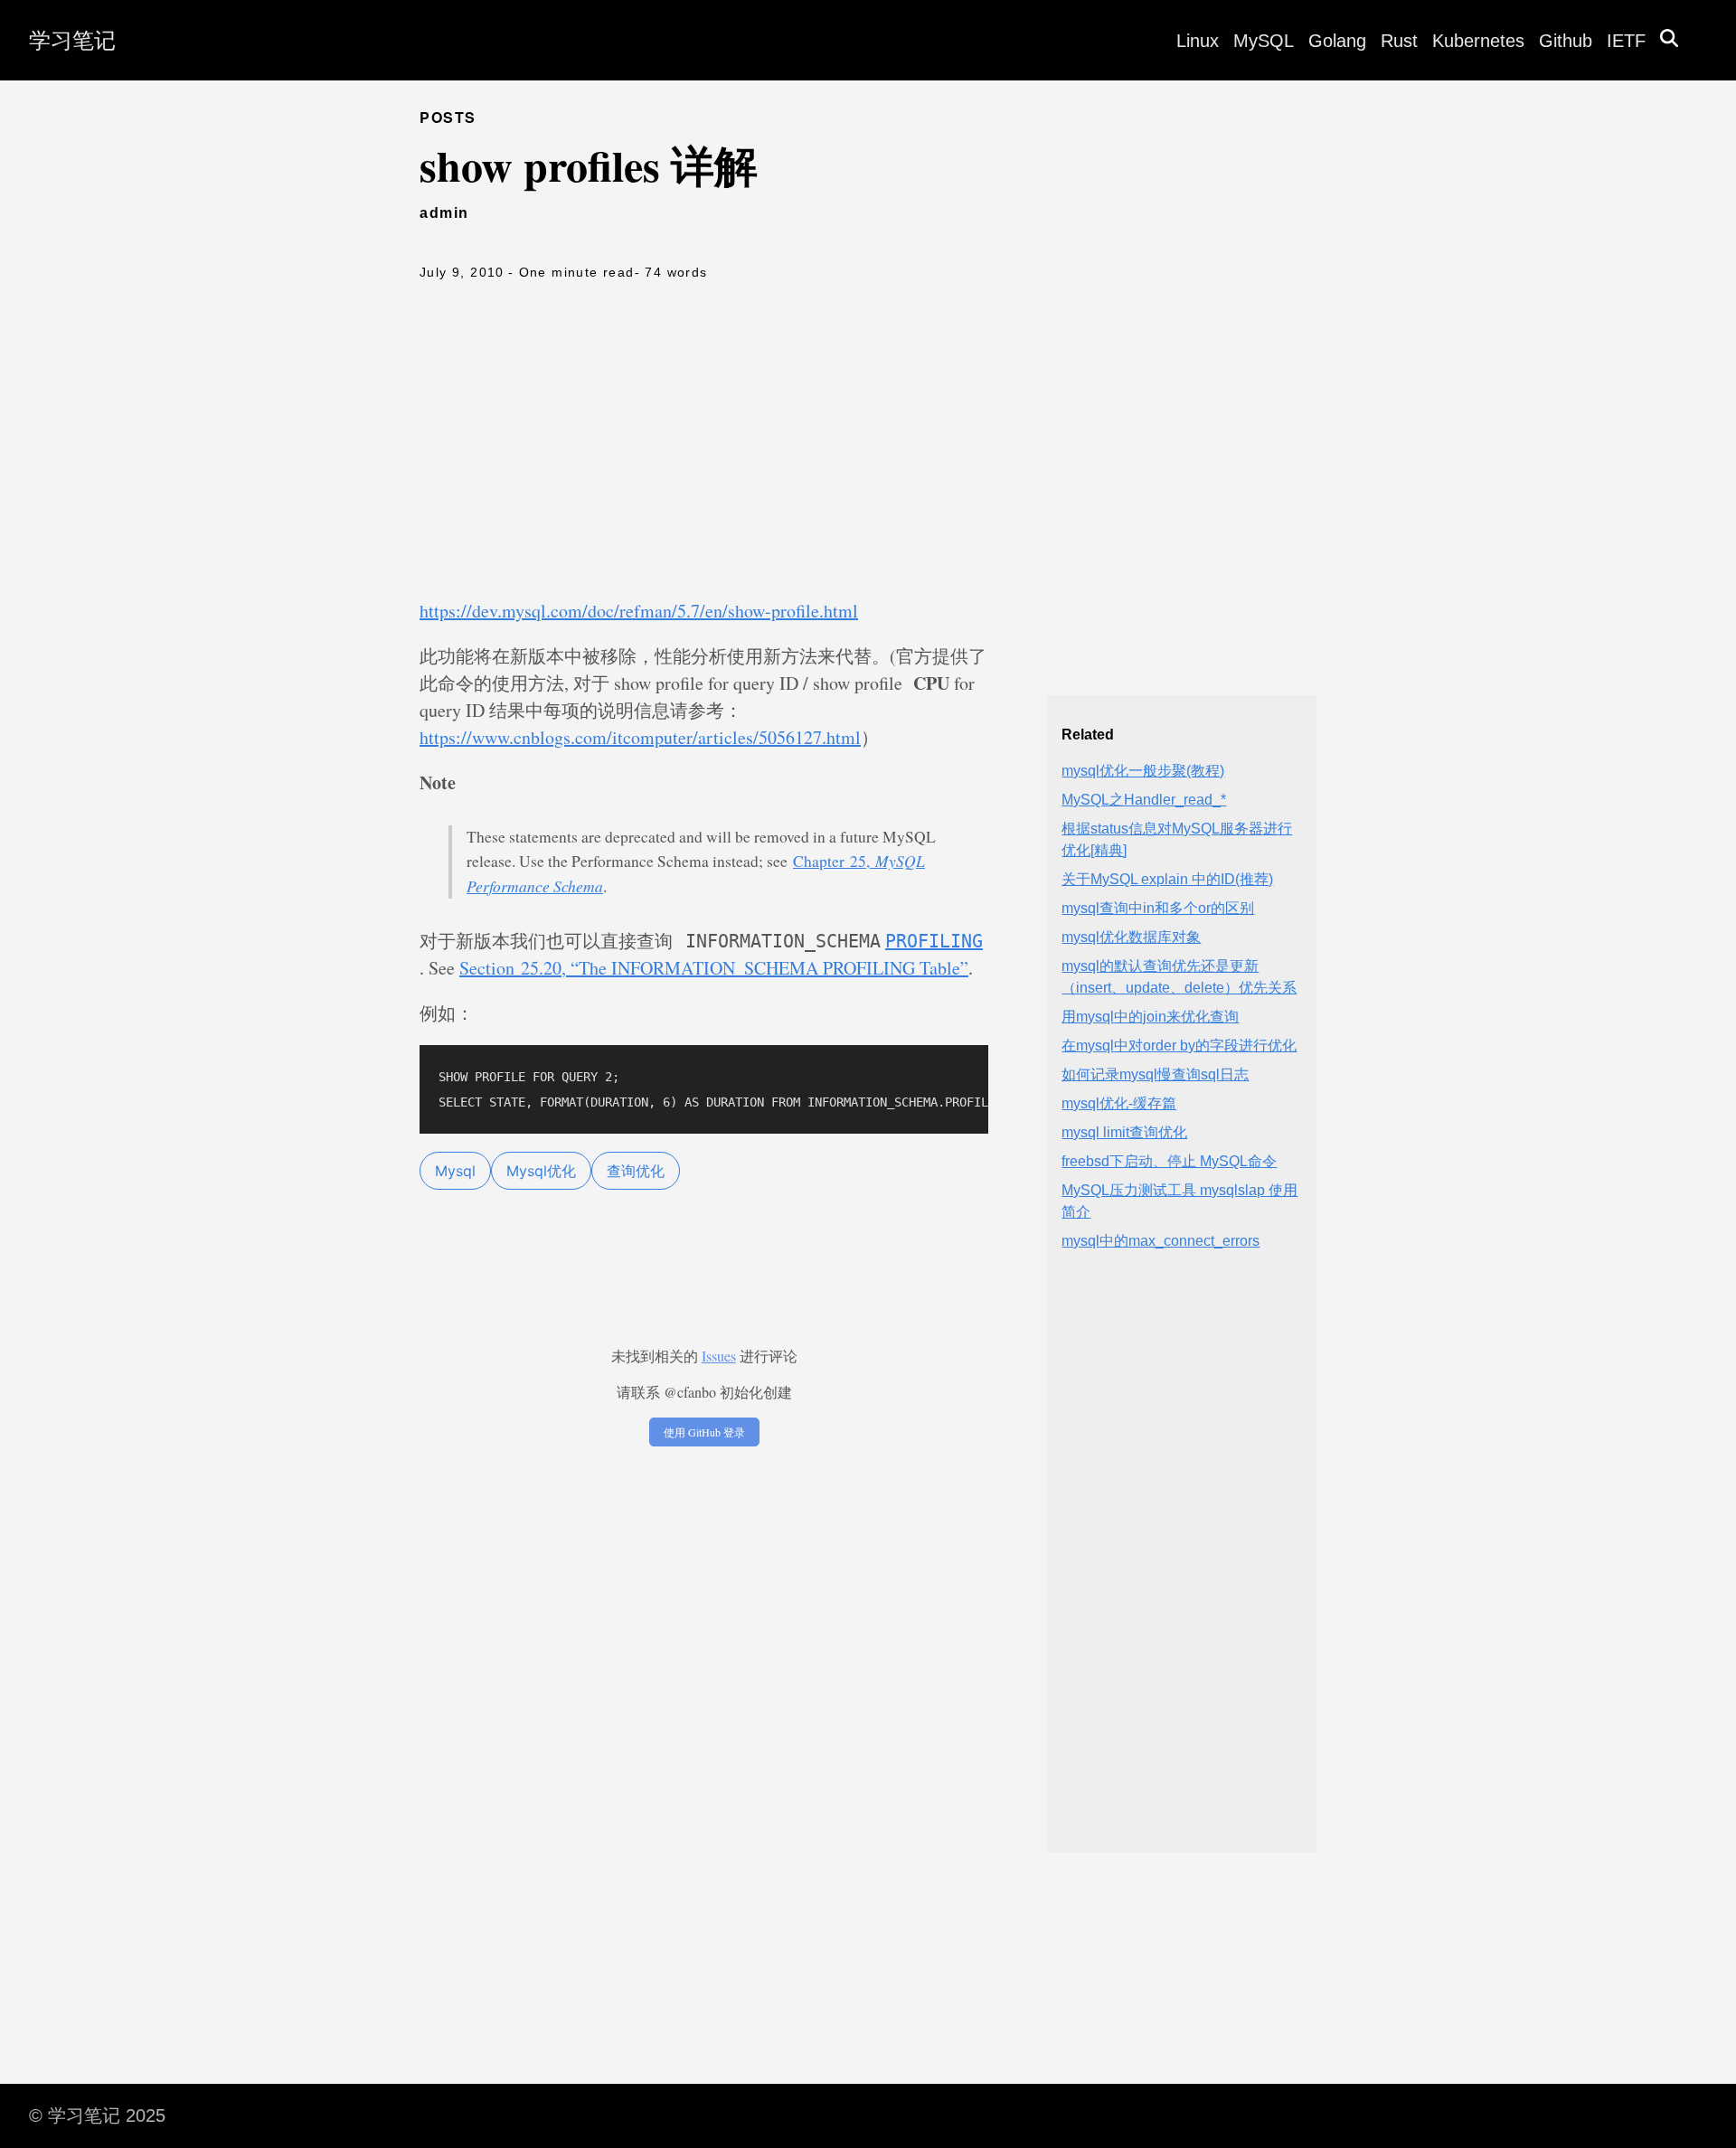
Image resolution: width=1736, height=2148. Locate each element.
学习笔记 (72, 40)
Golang (1337, 41)
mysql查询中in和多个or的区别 (1158, 908)
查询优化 (636, 1171)
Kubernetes (1478, 41)
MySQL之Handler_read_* (1144, 800)
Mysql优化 (541, 1171)
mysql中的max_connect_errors (1160, 1241)
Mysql (455, 1171)
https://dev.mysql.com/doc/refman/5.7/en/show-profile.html (639, 611)
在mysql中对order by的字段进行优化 (1179, 1046)
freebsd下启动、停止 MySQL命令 (1169, 1161)
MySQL (1264, 41)
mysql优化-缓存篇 (1119, 1103)
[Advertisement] (868, 444)
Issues (719, 1356)
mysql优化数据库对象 (1131, 937)
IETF (1626, 41)
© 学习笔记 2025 (97, 2115)
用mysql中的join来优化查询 (1150, 1017)
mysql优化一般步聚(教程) (1143, 771)
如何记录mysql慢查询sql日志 (1155, 1074)
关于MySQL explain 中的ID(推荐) (1167, 879)
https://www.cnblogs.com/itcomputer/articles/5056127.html (640, 737)
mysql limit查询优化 (1124, 1132)
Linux (1198, 41)
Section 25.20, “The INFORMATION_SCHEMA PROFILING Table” (714, 968)
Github (1566, 41)
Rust (1399, 41)
